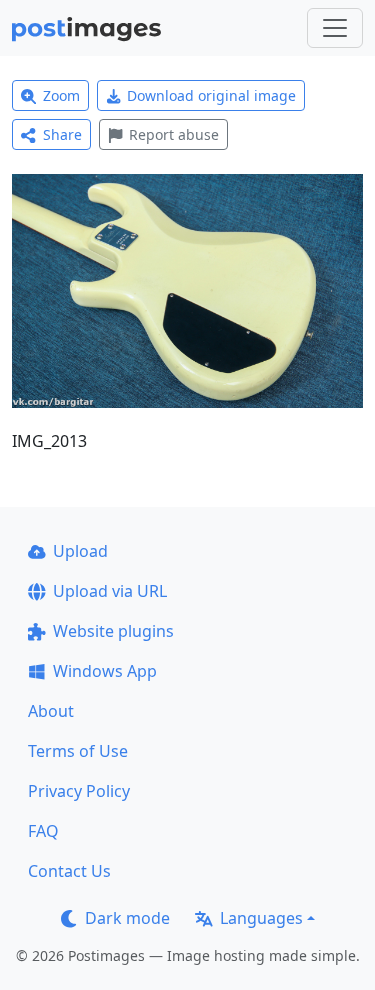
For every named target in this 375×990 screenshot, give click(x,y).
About (51, 711)
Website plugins (113, 631)
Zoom (61, 95)
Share (62, 134)
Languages (261, 918)
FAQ (43, 831)
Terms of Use (78, 751)
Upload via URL (110, 591)
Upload (80, 551)
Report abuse (174, 134)
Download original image (211, 95)
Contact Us (69, 871)
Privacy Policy (79, 791)
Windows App (105, 671)
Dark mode (127, 918)
